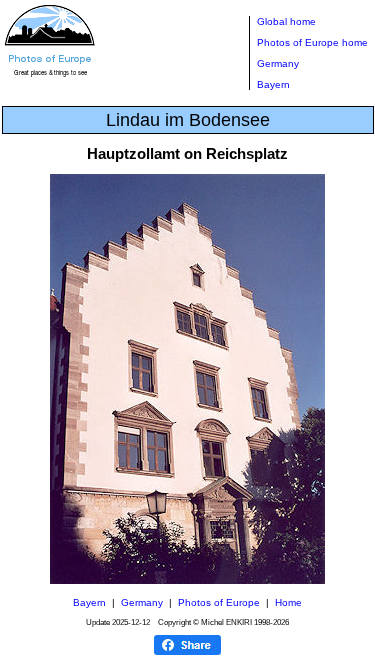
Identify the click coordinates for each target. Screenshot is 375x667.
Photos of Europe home (312, 42)
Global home (286, 21)
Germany (278, 63)
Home (288, 602)
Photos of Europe (219, 602)
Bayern (273, 84)
